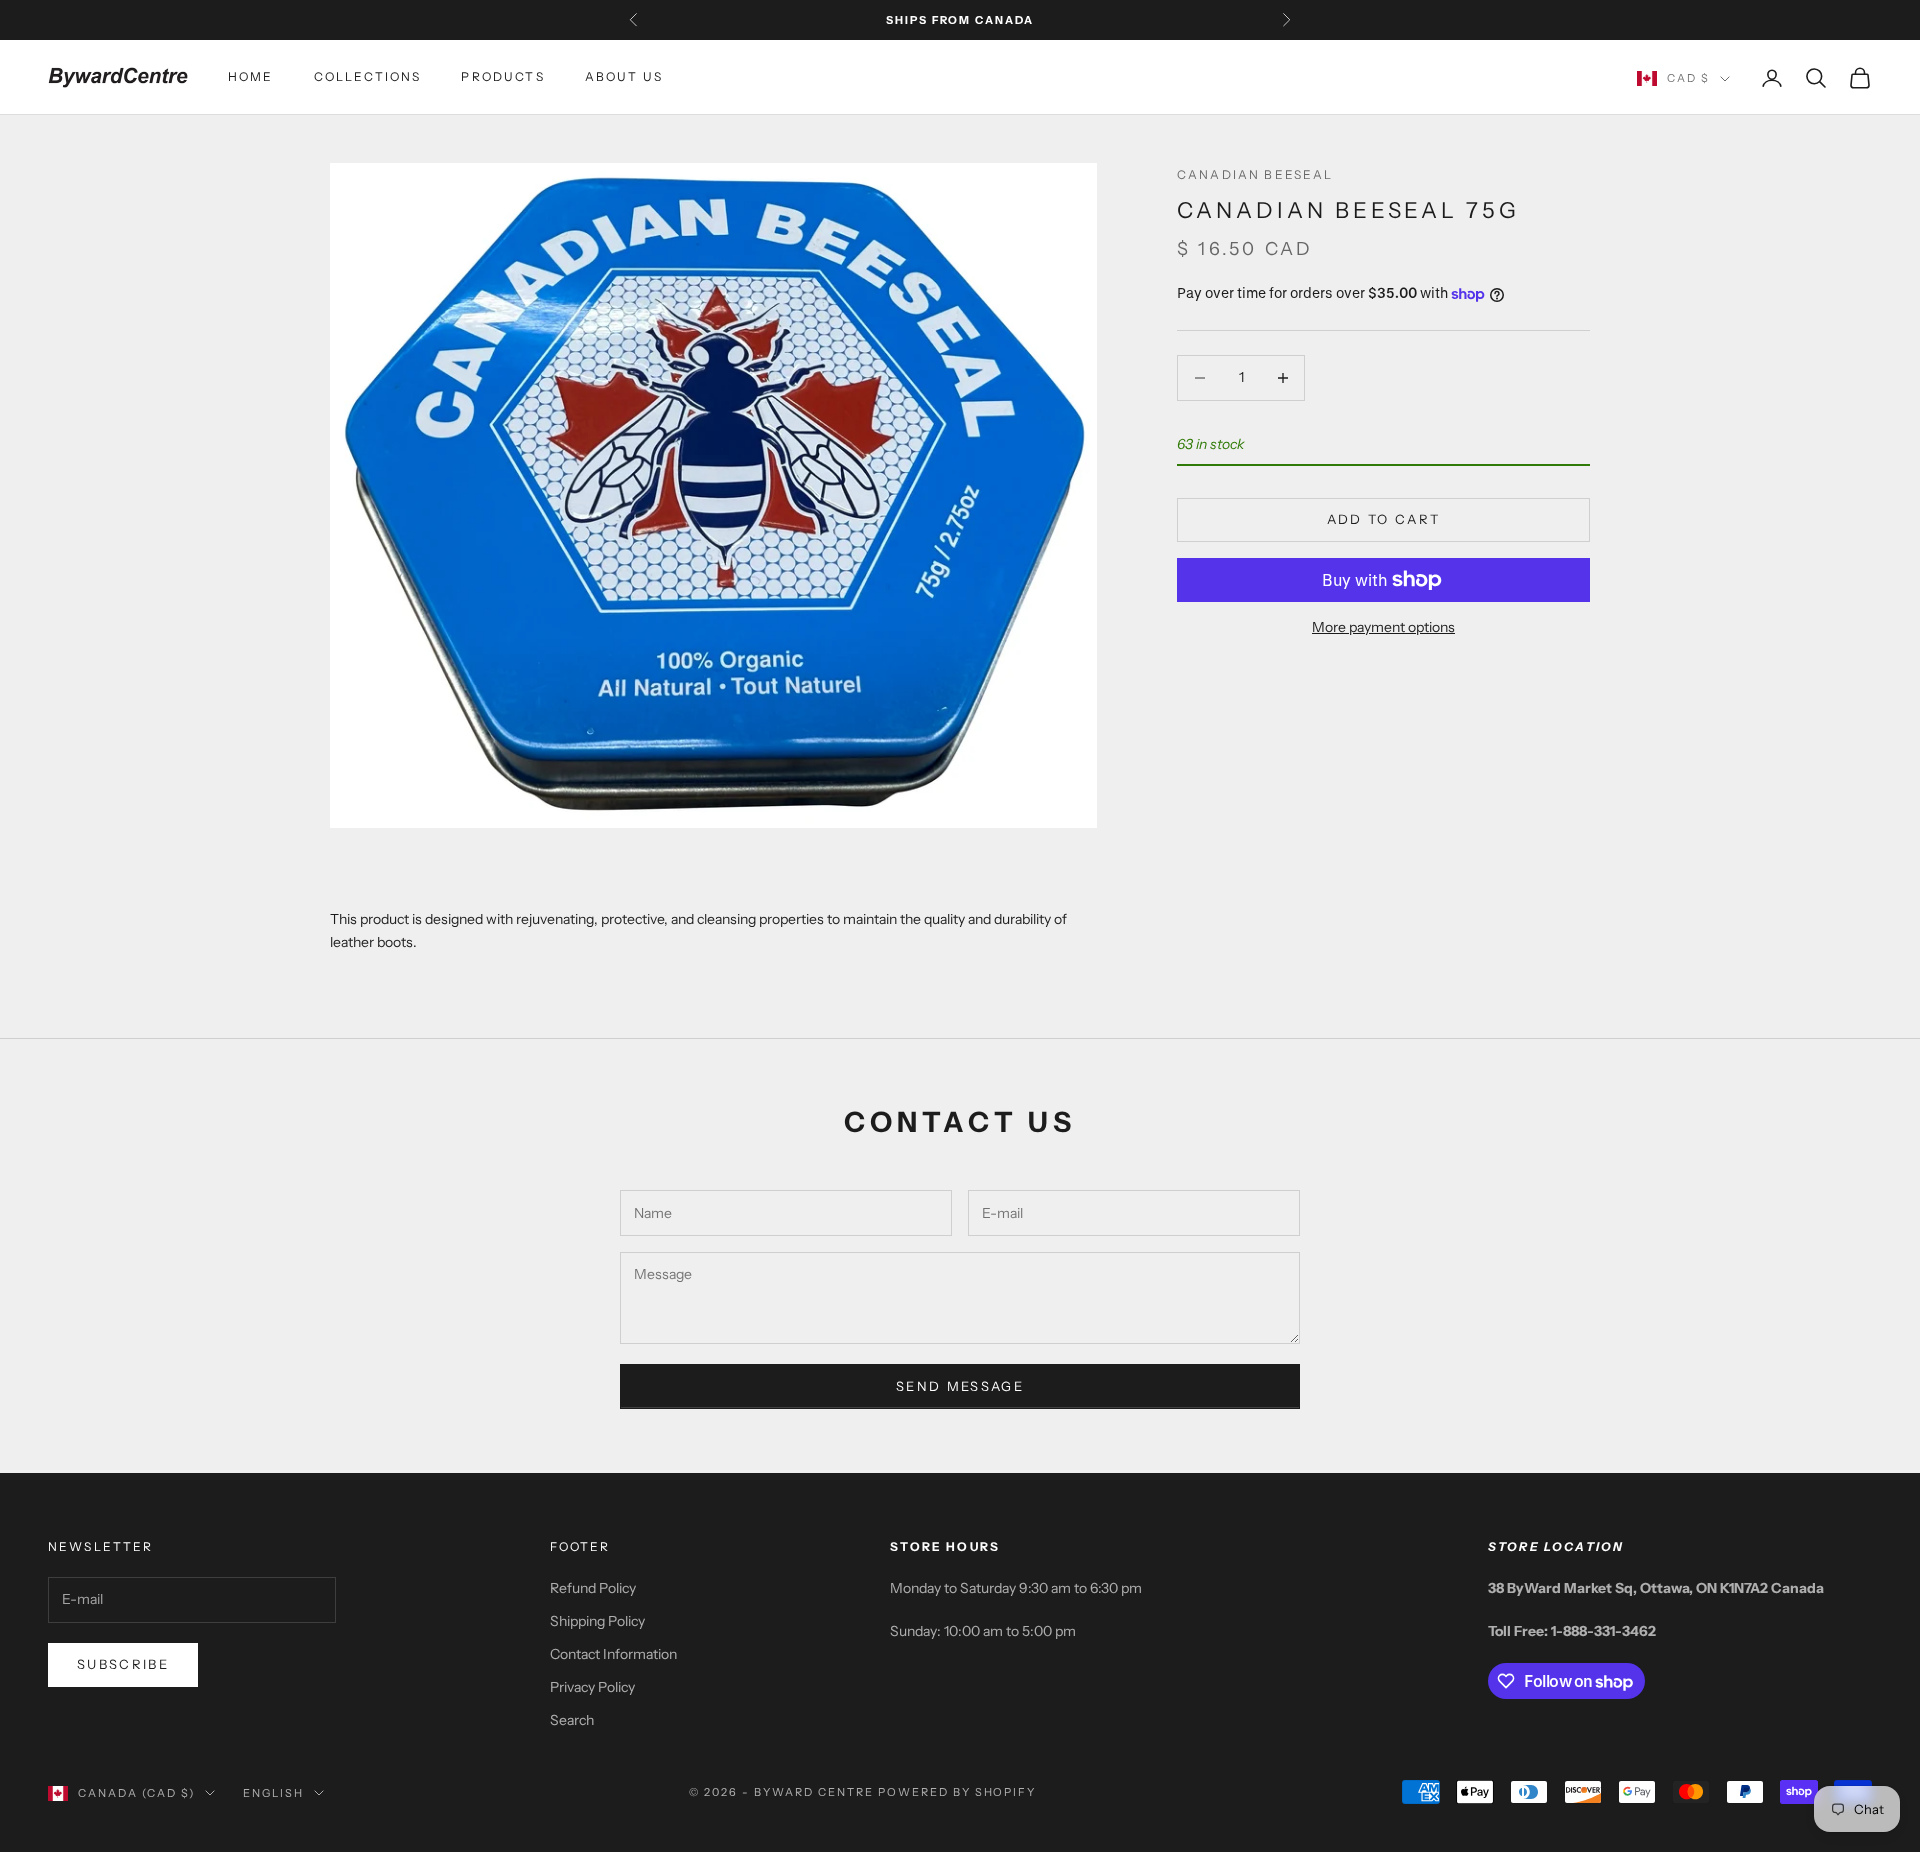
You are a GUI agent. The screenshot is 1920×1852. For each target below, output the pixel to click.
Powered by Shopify (957, 1792)
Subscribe (123, 1664)
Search (572, 1720)
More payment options (1383, 627)
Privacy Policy (592, 1687)
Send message (960, 1386)
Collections (368, 77)
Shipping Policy (597, 1621)
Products (502, 77)
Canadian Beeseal (1255, 174)
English (273, 1793)
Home (251, 77)
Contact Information (613, 1654)
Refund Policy (593, 1588)
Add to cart (1384, 519)
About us (624, 77)
